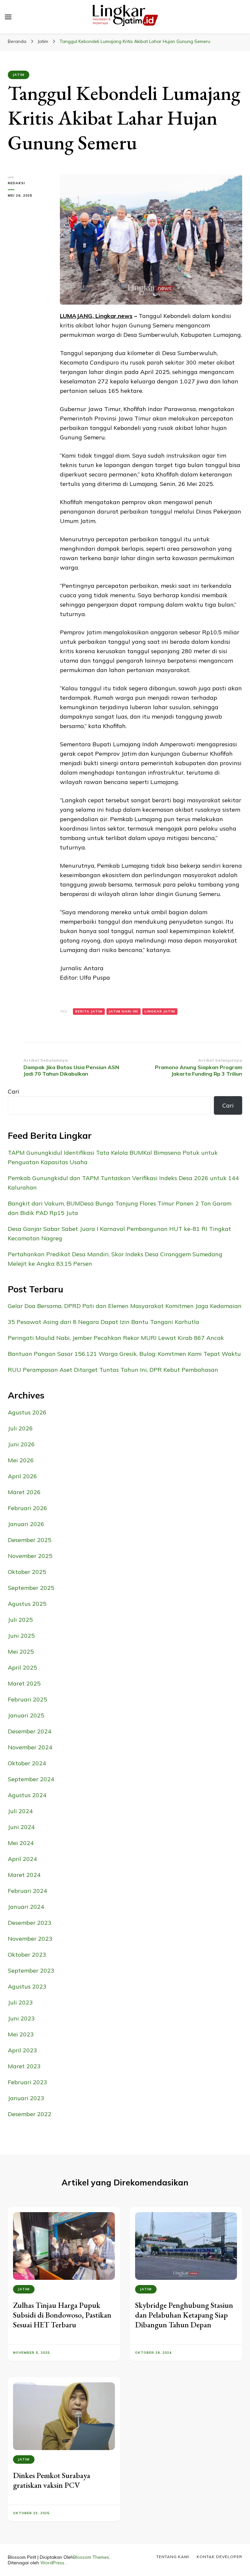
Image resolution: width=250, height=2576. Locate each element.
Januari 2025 (26, 1715)
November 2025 (30, 1556)
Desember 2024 (30, 1731)
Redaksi (16, 183)
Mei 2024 (21, 1843)
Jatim (19, 75)
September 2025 (31, 1588)
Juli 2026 (20, 1428)
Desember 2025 (30, 1540)
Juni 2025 (21, 1636)
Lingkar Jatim (160, 1011)
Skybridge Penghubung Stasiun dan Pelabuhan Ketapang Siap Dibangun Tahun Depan (184, 2315)
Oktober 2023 (27, 1955)
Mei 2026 (21, 1460)
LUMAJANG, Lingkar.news (96, 316)
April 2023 (22, 2050)
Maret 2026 (24, 1492)
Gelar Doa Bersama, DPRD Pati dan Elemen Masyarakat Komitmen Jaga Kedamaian (125, 1306)
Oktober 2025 (27, 1572)
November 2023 (30, 1939)
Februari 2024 (28, 1891)
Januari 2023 (26, 2098)
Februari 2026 (28, 1508)
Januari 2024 (26, 1907)
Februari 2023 (28, 2082)
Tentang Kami (173, 2557)
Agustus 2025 (27, 1604)
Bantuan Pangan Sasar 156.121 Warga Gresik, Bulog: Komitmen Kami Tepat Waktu (124, 1354)
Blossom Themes (91, 2557)
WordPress (52, 2563)
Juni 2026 (21, 1444)
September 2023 (31, 1970)
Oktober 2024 (27, 1763)
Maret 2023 (24, 2066)
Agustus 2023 (27, 1986)
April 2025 (22, 1667)
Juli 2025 (20, 1620)
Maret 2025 (24, 1683)
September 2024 (31, 1779)
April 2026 (22, 1476)
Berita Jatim (89, 1011)
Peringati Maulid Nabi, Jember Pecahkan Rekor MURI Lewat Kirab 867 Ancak (116, 1338)
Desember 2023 (30, 1923)
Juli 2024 (20, 1811)
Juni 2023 (21, 2018)
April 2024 (22, 1859)
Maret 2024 (24, 1875)
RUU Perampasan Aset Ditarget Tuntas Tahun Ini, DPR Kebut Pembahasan (113, 1370)
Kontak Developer (219, 2557)
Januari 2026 (26, 1524)
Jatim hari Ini (124, 1011)
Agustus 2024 (27, 1795)
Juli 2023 (20, 2002)
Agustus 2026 (27, 1412)
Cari (14, 1091)
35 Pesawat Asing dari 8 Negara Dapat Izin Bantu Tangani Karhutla (104, 1322)
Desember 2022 (30, 2114)
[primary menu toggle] (8, 17)
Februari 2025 (28, 1699)
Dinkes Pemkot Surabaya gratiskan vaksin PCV (52, 2480)
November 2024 (30, 1747)
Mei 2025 (21, 1652)
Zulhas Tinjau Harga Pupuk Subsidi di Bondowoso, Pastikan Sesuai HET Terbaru (62, 2315)
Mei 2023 (21, 2034)
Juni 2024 (21, 1827)
